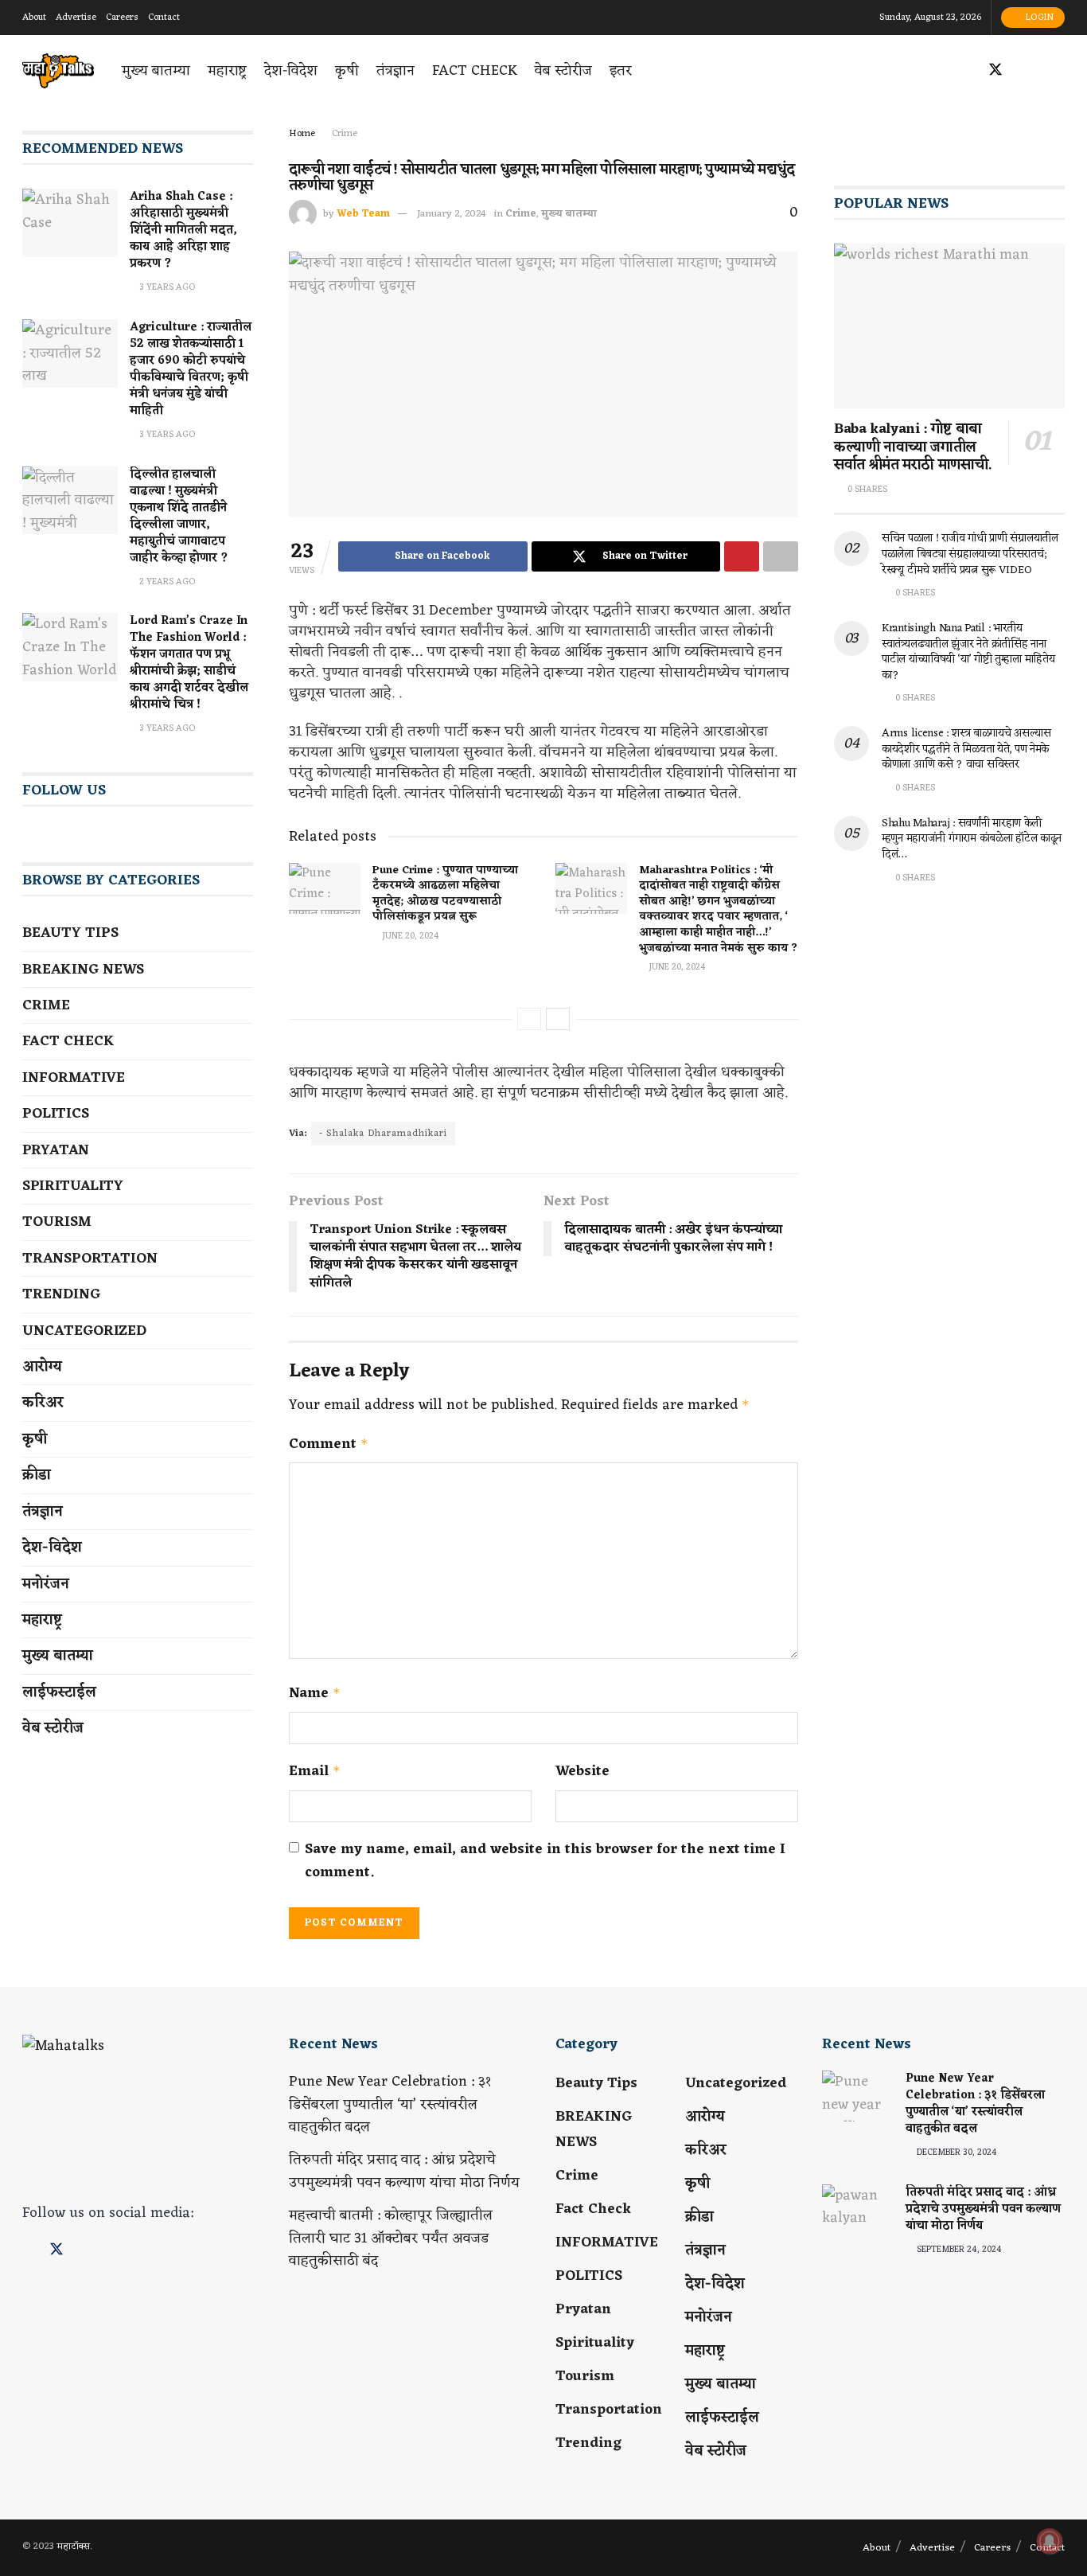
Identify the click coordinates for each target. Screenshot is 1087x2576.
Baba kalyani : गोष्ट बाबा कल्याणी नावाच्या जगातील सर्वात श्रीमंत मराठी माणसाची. (913, 447)
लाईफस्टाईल (59, 1692)
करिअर (43, 1403)
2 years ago (166, 582)
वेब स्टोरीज (563, 71)
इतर (621, 71)
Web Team (363, 214)
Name (315, 1694)
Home (302, 134)
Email (315, 1772)
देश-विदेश (291, 71)
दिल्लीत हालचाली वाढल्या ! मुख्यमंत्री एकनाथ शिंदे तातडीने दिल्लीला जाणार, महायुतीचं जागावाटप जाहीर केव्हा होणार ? (179, 517)
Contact (164, 18)
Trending (61, 1294)
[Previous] (529, 1019)
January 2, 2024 (452, 214)
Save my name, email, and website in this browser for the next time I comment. (545, 1861)
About (34, 18)
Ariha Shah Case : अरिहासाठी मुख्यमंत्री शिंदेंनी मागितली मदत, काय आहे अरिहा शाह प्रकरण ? (183, 230)
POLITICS (56, 1114)
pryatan (56, 1150)
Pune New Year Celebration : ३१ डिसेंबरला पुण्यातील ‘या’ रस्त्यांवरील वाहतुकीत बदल (390, 2105)
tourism (57, 1222)
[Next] (558, 1019)
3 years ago (166, 287)
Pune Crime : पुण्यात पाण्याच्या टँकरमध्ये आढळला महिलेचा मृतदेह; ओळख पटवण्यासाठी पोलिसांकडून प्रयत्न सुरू (445, 894)
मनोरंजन (46, 1584)
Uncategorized (84, 1331)
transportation (90, 1259)
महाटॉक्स (73, 2547)
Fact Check (475, 71)
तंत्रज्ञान (395, 71)
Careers (122, 18)
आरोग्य (42, 1367)
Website (582, 1772)
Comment (329, 1444)
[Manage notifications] (1050, 2541)
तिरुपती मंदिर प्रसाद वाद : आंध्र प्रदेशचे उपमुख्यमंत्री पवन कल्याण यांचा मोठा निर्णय (404, 2171)
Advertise (76, 18)
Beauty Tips (70, 933)
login (1038, 18)
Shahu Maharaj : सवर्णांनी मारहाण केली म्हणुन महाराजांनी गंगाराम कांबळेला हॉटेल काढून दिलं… (972, 839)
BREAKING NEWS (83, 970)
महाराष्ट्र (227, 71)
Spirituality (73, 1186)
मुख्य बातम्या (156, 71)
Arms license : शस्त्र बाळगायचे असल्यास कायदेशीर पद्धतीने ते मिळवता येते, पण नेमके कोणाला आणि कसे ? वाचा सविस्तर (966, 749)
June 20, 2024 (409, 936)
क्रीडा (37, 1475)
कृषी (347, 71)
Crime (345, 134)
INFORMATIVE (74, 1078)
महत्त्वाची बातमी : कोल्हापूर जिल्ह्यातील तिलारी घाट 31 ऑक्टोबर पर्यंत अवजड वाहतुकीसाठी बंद (391, 2238)
